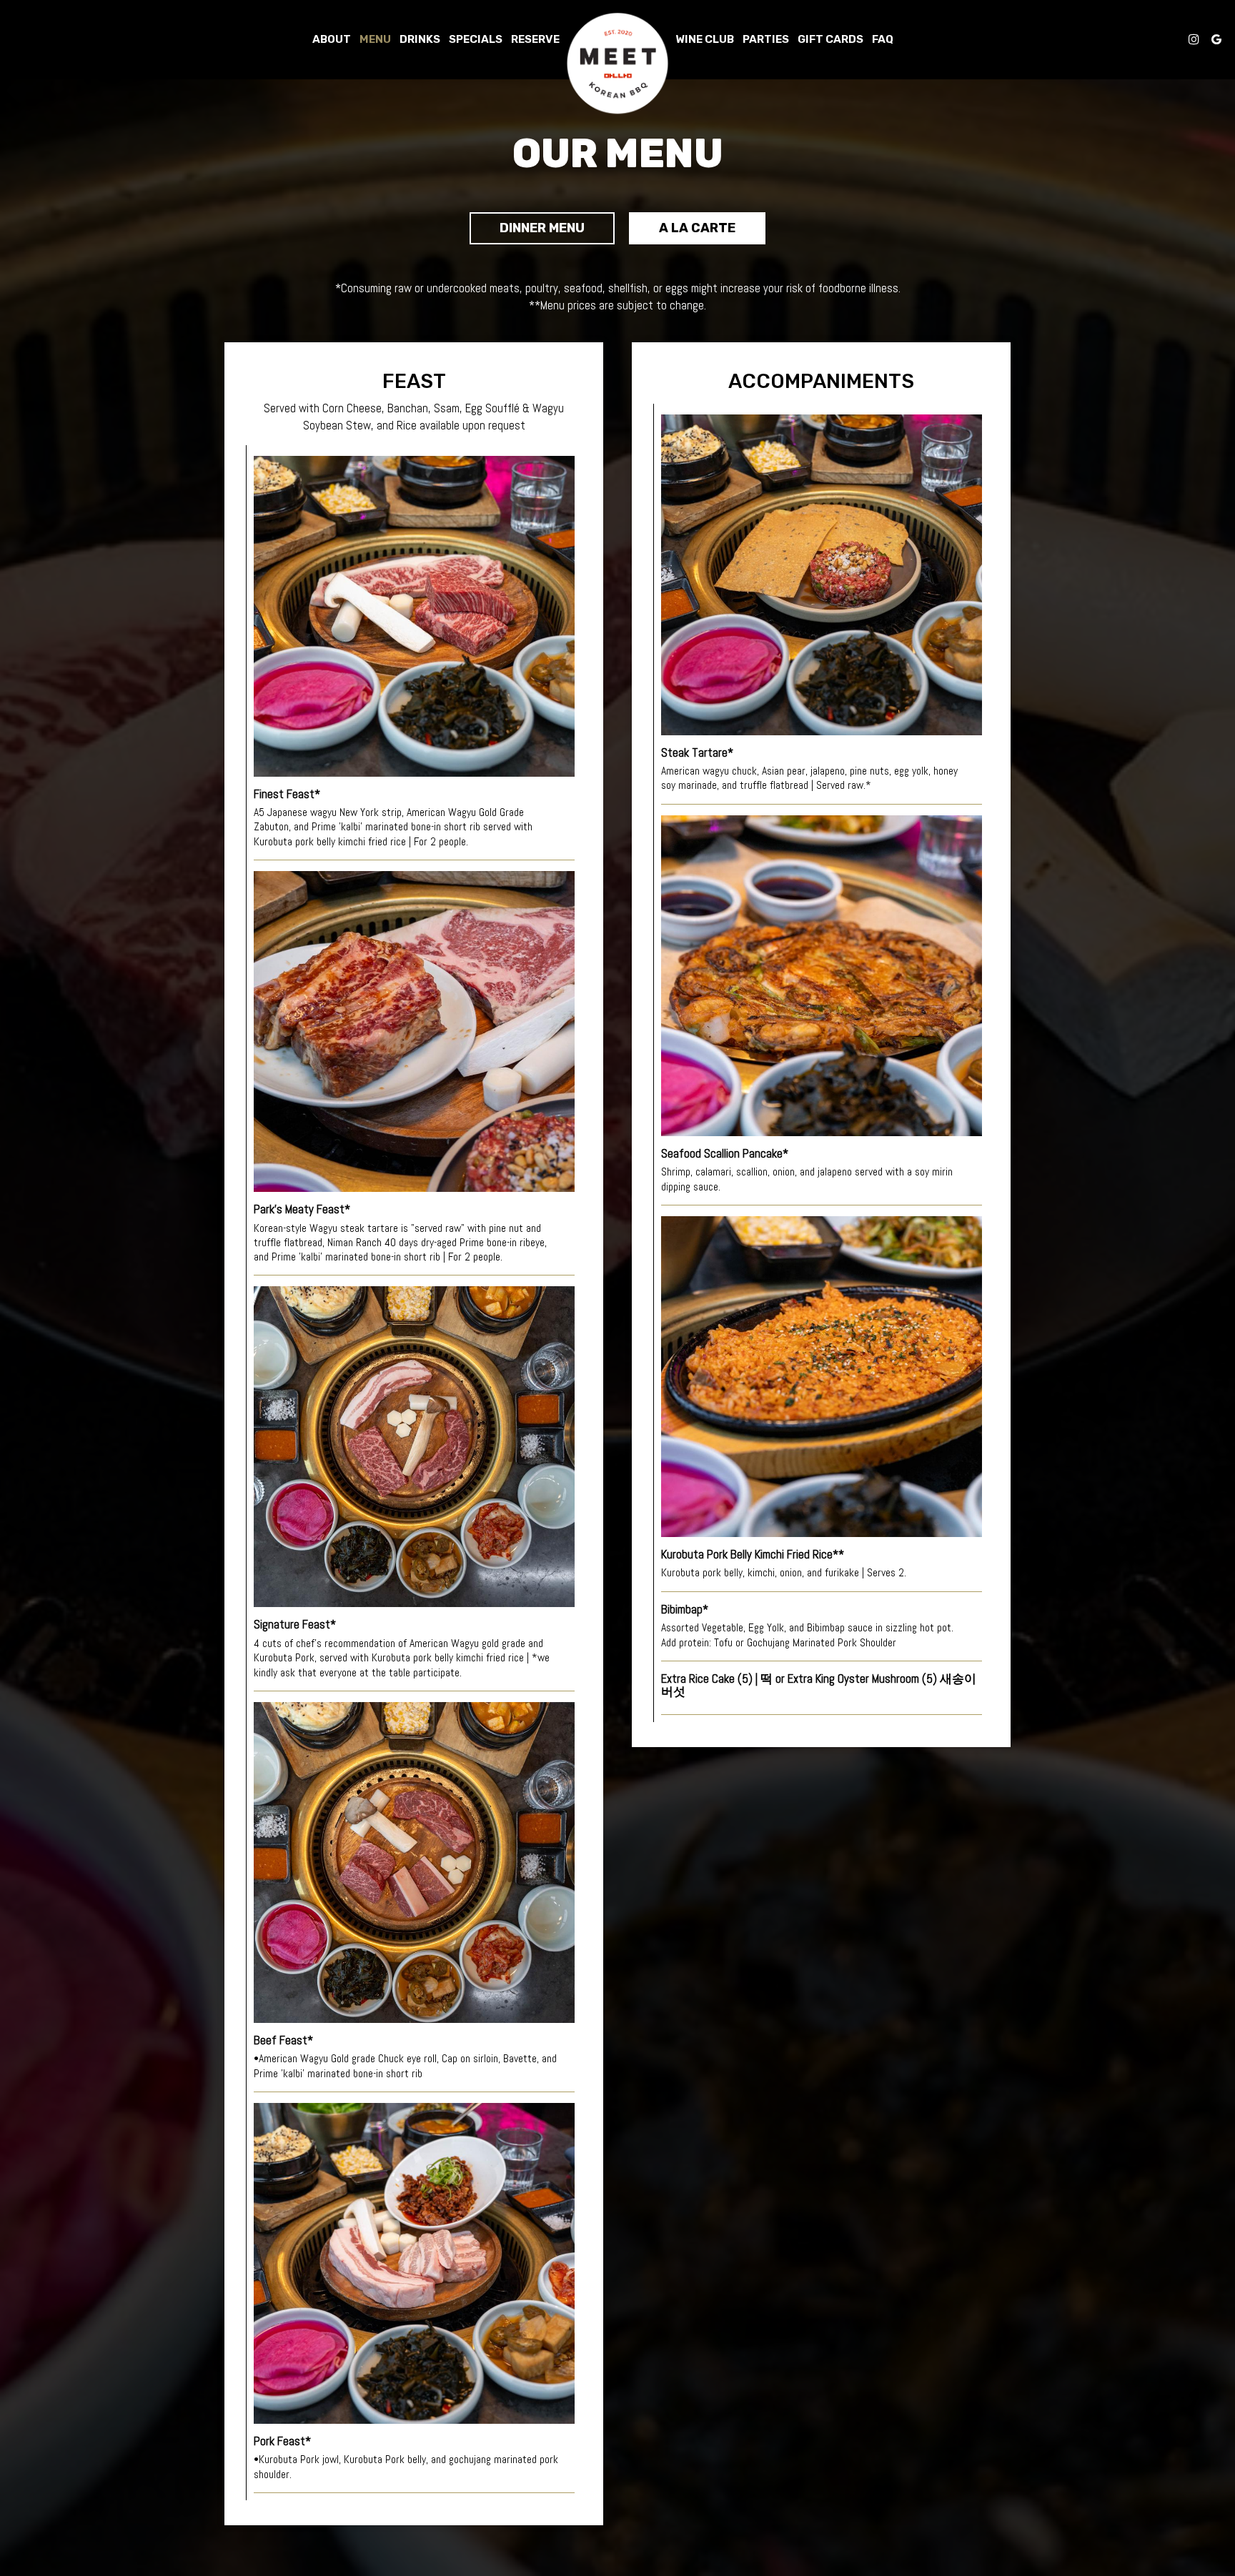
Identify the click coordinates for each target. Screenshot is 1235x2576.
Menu (375, 39)
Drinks (420, 39)
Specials (476, 39)
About (332, 39)
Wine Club (705, 39)
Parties (766, 39)
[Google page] (1216, 39)
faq (883, 39)
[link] (617, 64)
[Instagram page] (1194, 39)
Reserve (535, 39)
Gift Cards (830, 39)
